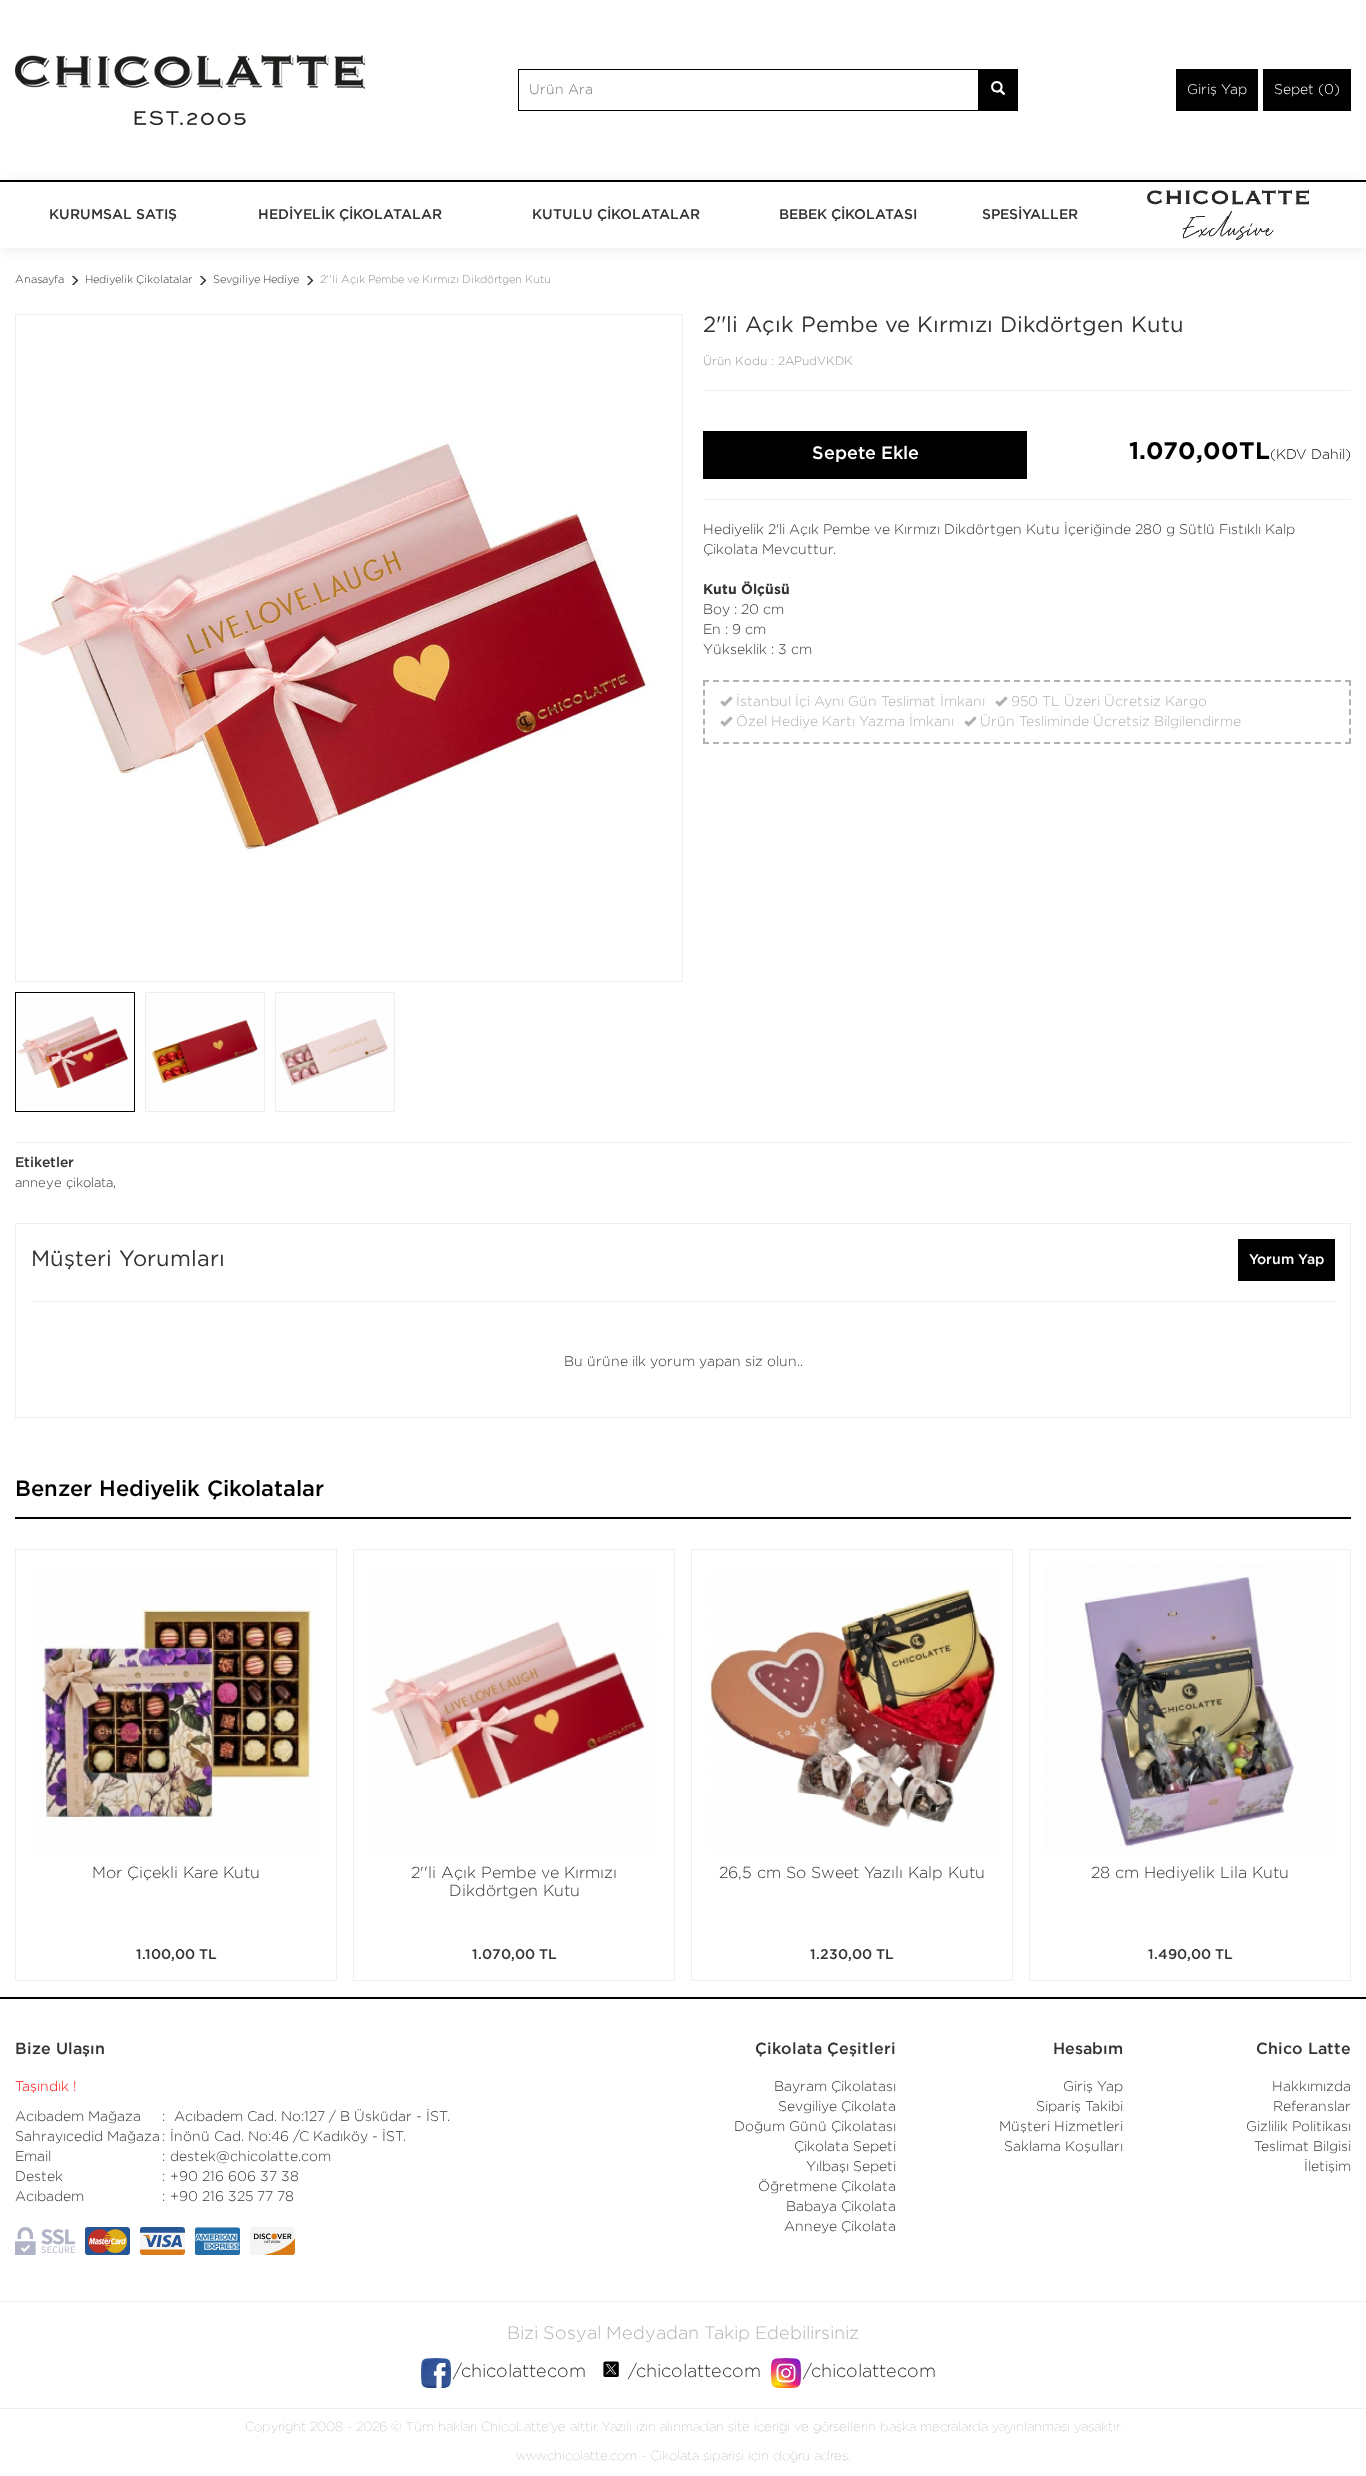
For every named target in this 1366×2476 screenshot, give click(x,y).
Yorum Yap (1286, 1260)
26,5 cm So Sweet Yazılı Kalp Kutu (852, 1873)
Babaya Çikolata (841, 2207)
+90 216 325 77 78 (232, 2197)
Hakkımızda (1311, 2087)
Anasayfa (39, 280)
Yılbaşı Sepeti (851, 2167)
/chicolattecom (519, 2372)
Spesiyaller (1030, 215)
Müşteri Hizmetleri (1061, 2127)
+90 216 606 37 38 (234, 2177)
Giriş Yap (1217, 90)
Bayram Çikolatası (835, 2087)
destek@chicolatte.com (250, 2157)
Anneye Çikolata (840, 2227)
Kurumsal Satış (113, 215)
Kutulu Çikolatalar (616, 215)
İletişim (1327, 2167)
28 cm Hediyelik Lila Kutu (1190, 1873)
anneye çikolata (64, 1183)
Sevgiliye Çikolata (837, 2107)
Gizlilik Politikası (1298, 2127)
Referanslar (1312, 2107)
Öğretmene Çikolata (827, 2187)
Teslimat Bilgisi (1302, 2147)
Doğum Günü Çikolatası (815, 2127)
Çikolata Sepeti (845, 2147)
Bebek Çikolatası (848, 215)
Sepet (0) (1307, 90)
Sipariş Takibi (1079, 2107)
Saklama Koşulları (1063, 2147)
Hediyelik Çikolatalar (350, 215)
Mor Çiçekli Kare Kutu (176, 1873)
